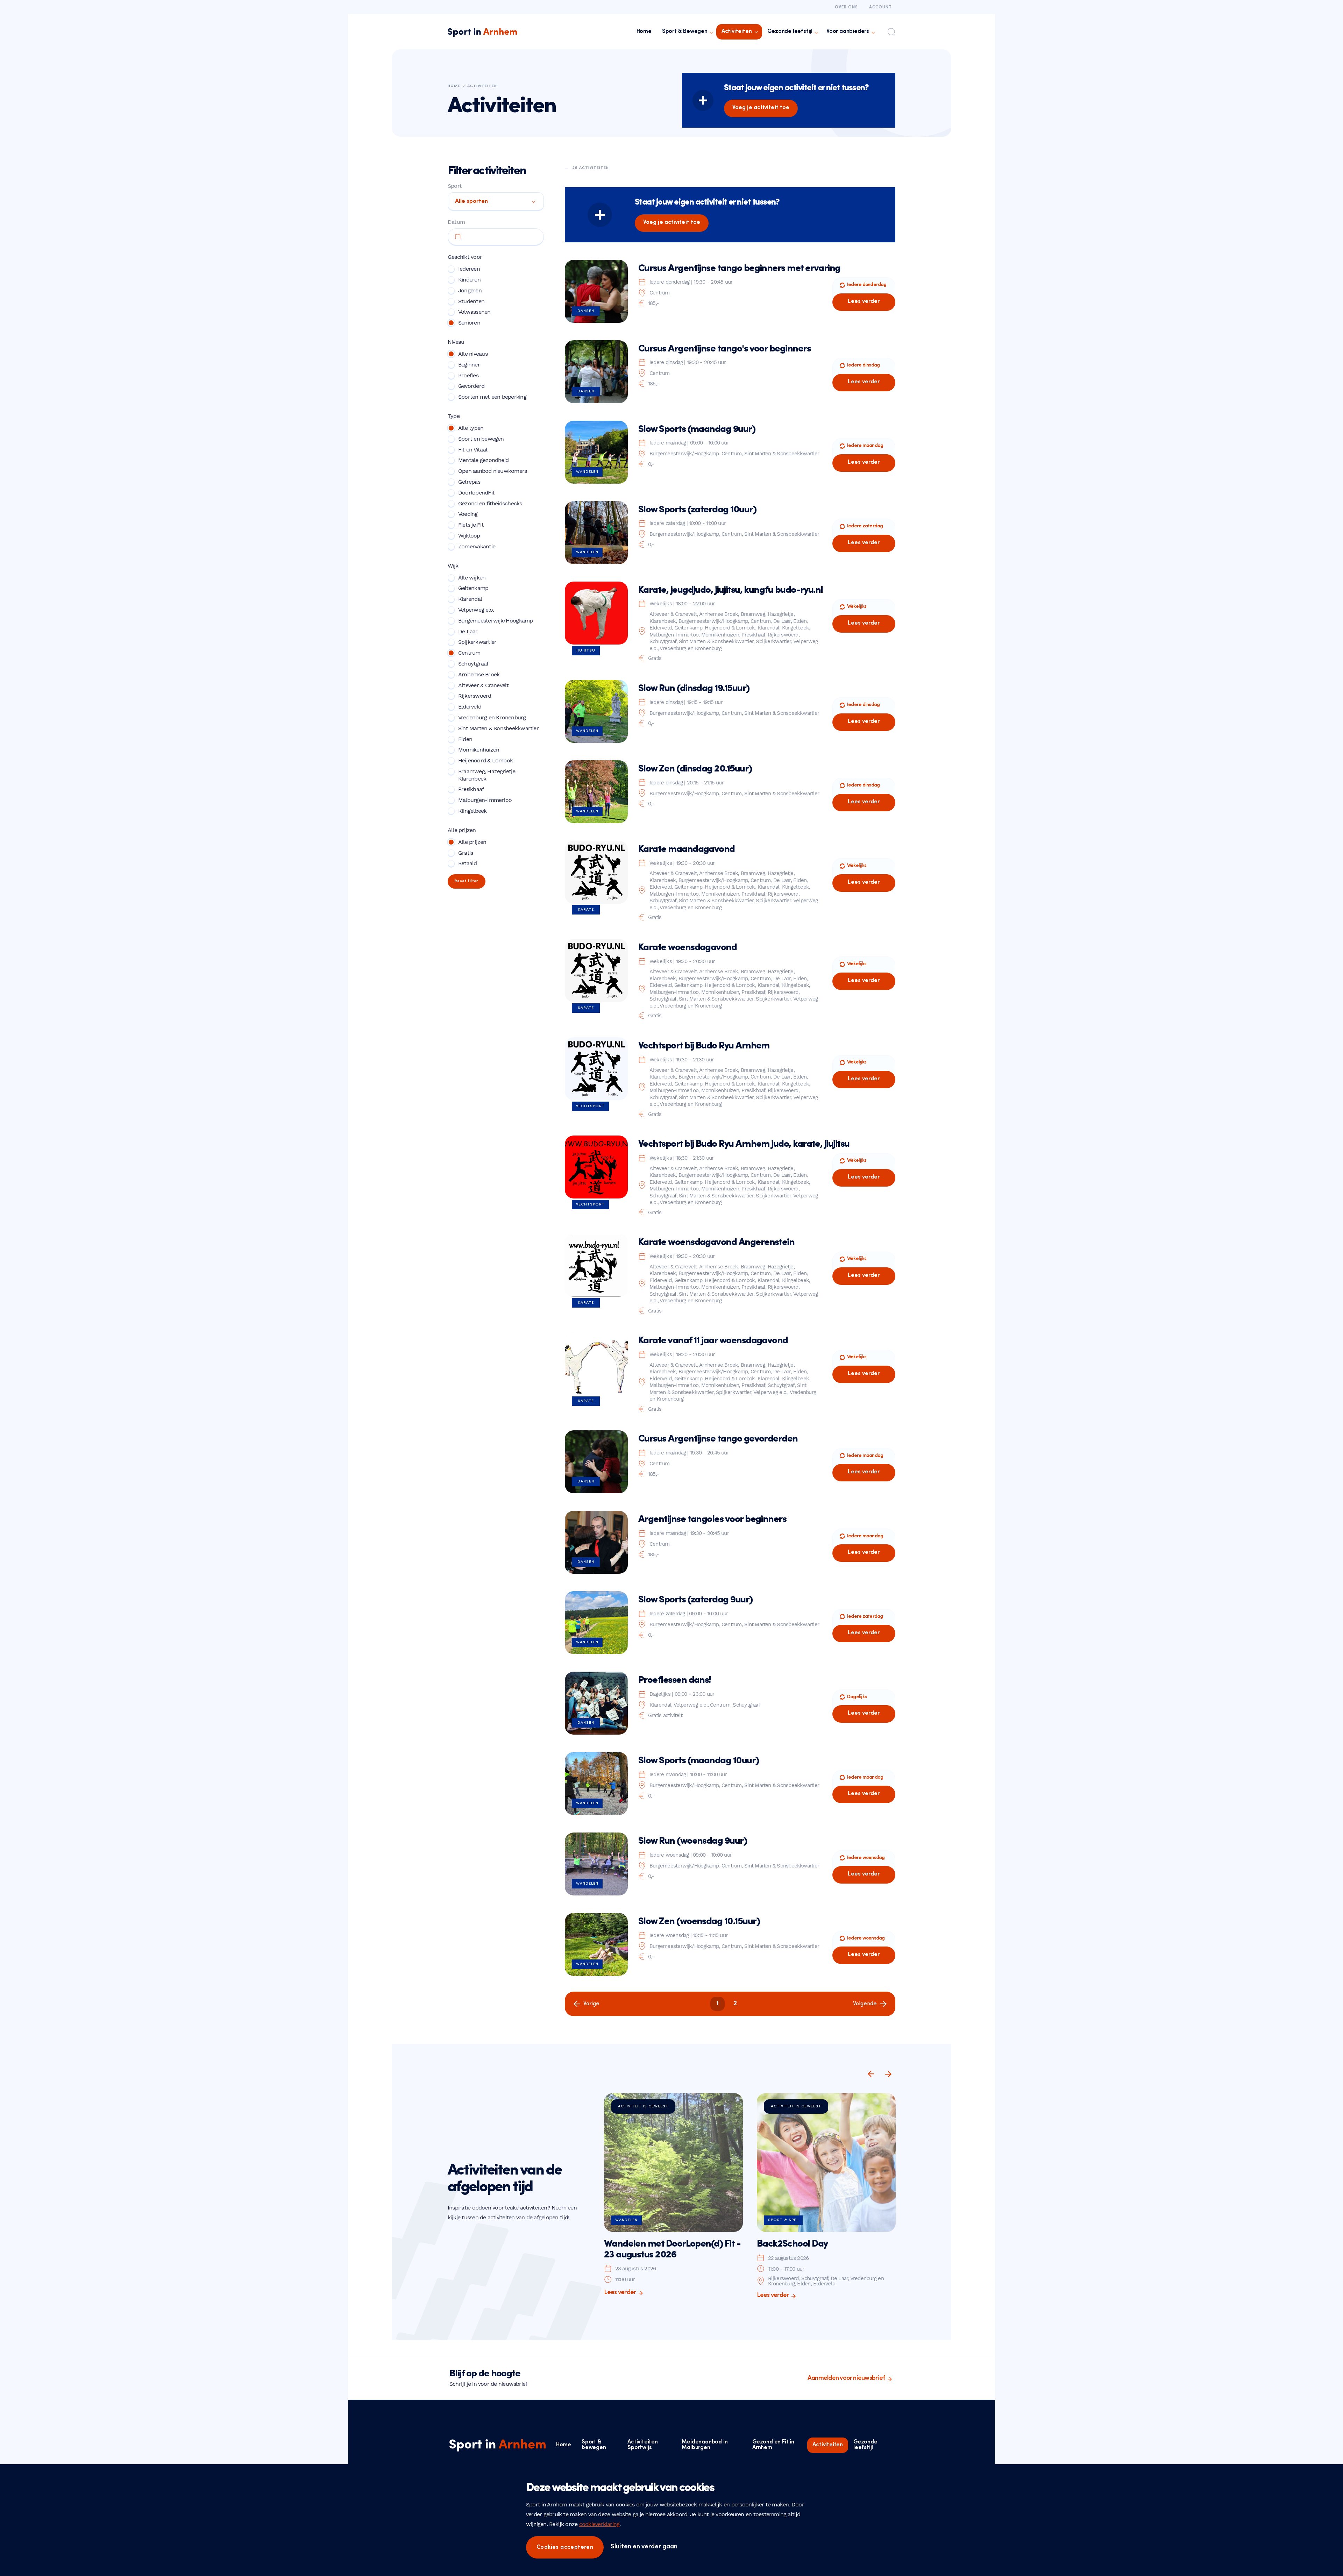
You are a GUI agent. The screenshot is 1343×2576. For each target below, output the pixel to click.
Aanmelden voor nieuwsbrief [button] (846, 2378)
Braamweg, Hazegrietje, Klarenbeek (487, 775)
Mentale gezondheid (483, 460)
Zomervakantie (477, 546)
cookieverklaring (599, 2524)
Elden (465, 739)
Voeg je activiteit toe (761, 108)
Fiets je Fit (471, 525)
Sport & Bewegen (685, 31)
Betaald (468, 863)
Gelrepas (469, 482)
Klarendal (470, 599)
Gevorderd (471, 386)
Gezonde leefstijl (790, 31)
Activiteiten (737, 31)
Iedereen (469, 269)
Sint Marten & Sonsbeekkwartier (498, 728)
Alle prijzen (472, 842)
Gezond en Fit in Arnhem (773, 2445)
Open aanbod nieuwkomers (492, 471)
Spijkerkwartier (477, 642)
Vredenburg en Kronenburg (492, 717)
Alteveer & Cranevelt (484, 685)
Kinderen (469, 280)
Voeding (468, 514)
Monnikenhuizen (479, 750)
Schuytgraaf (473, 664)
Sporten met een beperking (492, 397)
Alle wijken (472, 578)
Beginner (469, 365)
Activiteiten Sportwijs (643, 2445)
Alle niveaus (473, 354)
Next (888, 2074)
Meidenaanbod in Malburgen (705, 2445)
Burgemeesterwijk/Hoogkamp (496, 621)
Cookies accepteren (565, 2547)
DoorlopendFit (476, 493)
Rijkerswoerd (475, 696)
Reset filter (467, 881)
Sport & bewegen (594, 2445)
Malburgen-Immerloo (485, 800)
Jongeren (470, 290)
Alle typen (471, 428)
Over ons (846, 7)
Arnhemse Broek (479, 674)
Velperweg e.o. (476, 610)
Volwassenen (474, 312)
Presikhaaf (471, 789)
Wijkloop (469, 536)
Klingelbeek (472, 811)
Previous (871, 2074)
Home (644, 31)
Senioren (469, 323)
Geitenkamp (473, 588)
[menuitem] (644, 32)
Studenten (471, 301)
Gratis (466, 853)
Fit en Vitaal (473, 450)
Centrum (469, 653)
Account (880, 7)
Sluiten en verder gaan (644, 2547)
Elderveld (470, 707)
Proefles (468, 375)
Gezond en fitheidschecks (490, 503)
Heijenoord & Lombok (485, 760)
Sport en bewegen (481, 439)
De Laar (468, 631)
